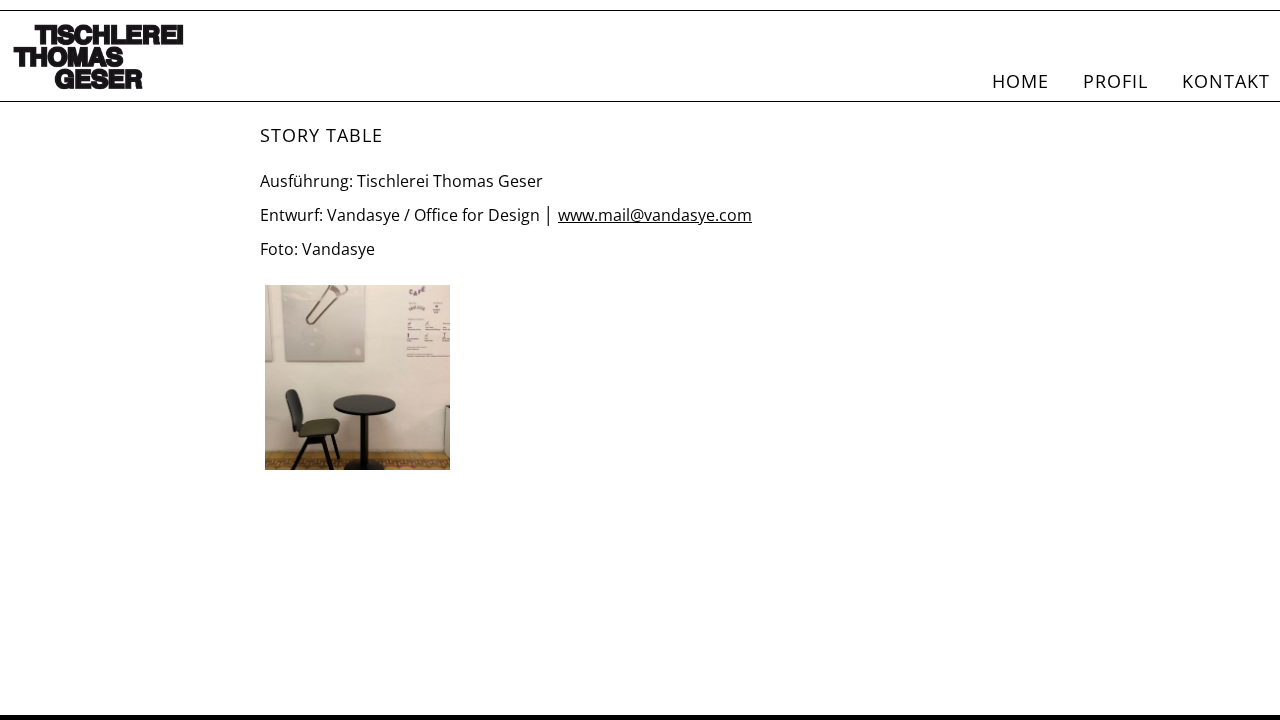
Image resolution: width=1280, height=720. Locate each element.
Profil (1115, 81)
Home (1020, 81)
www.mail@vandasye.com (655, 215)
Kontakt (1226, 81)
